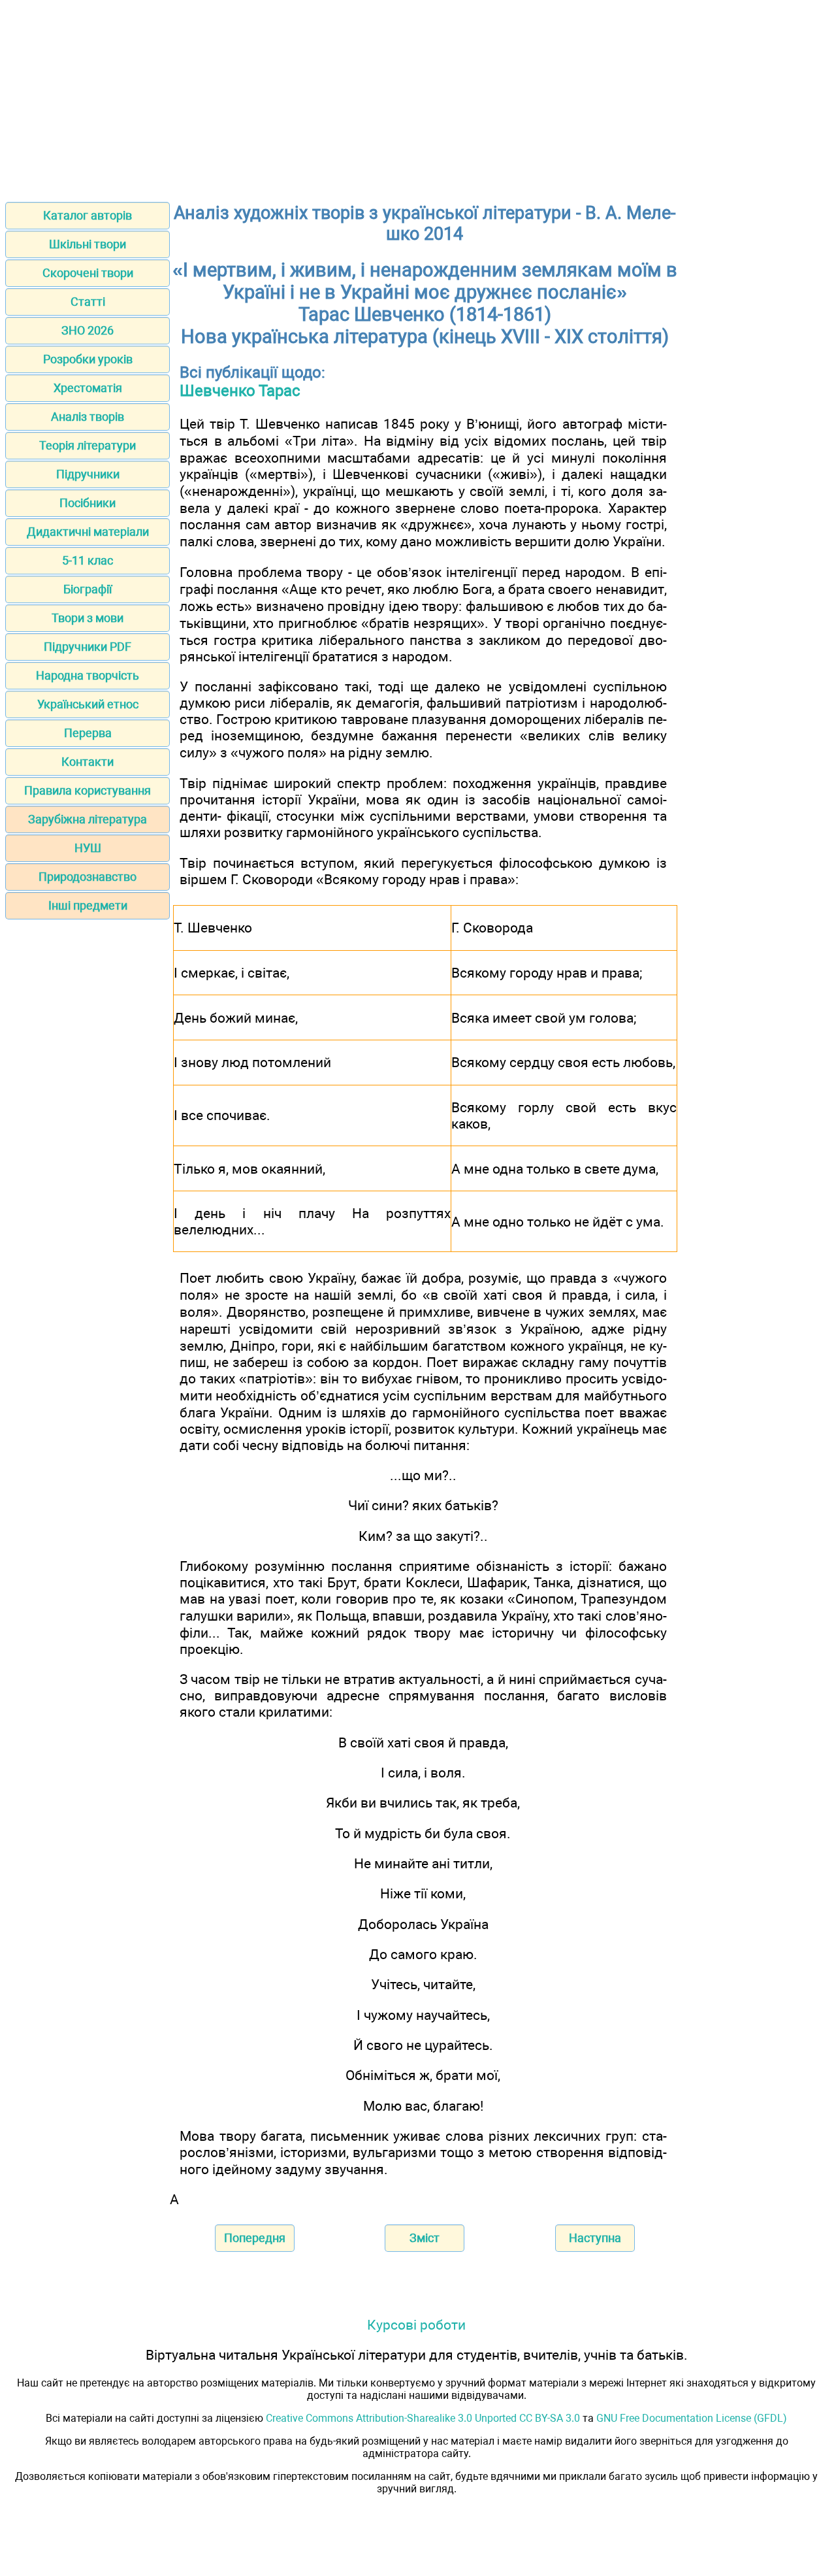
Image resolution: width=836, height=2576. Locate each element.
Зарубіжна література (88, 819)
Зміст (425, 2238)
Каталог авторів (88, 215)
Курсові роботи (416, 2325)
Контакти (88, 762)
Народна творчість (88, 675)
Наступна (595, 2238)
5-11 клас (88, 560)
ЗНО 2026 (88, 330)
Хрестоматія (88, 388)
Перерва (88, 733)
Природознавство (88, 877)
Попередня (255, 2238)
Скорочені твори (88, 273)
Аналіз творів (88, 417)
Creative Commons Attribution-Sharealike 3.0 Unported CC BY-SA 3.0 (423, 2418)
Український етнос (88, 704)
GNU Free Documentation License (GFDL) (692, 2418)
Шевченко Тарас (240, 391)
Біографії (88, 589)
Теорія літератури (88, 445)
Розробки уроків (88, 359)
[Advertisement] (418, 97)
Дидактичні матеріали (88, 532)
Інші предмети (88, 905)
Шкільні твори (88, 244)
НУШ (88, 848)
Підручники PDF (88, 647)
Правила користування (88, 790)
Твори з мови (88, 618)
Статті (88, 302)
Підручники (88, 474)
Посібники (88, 503)
